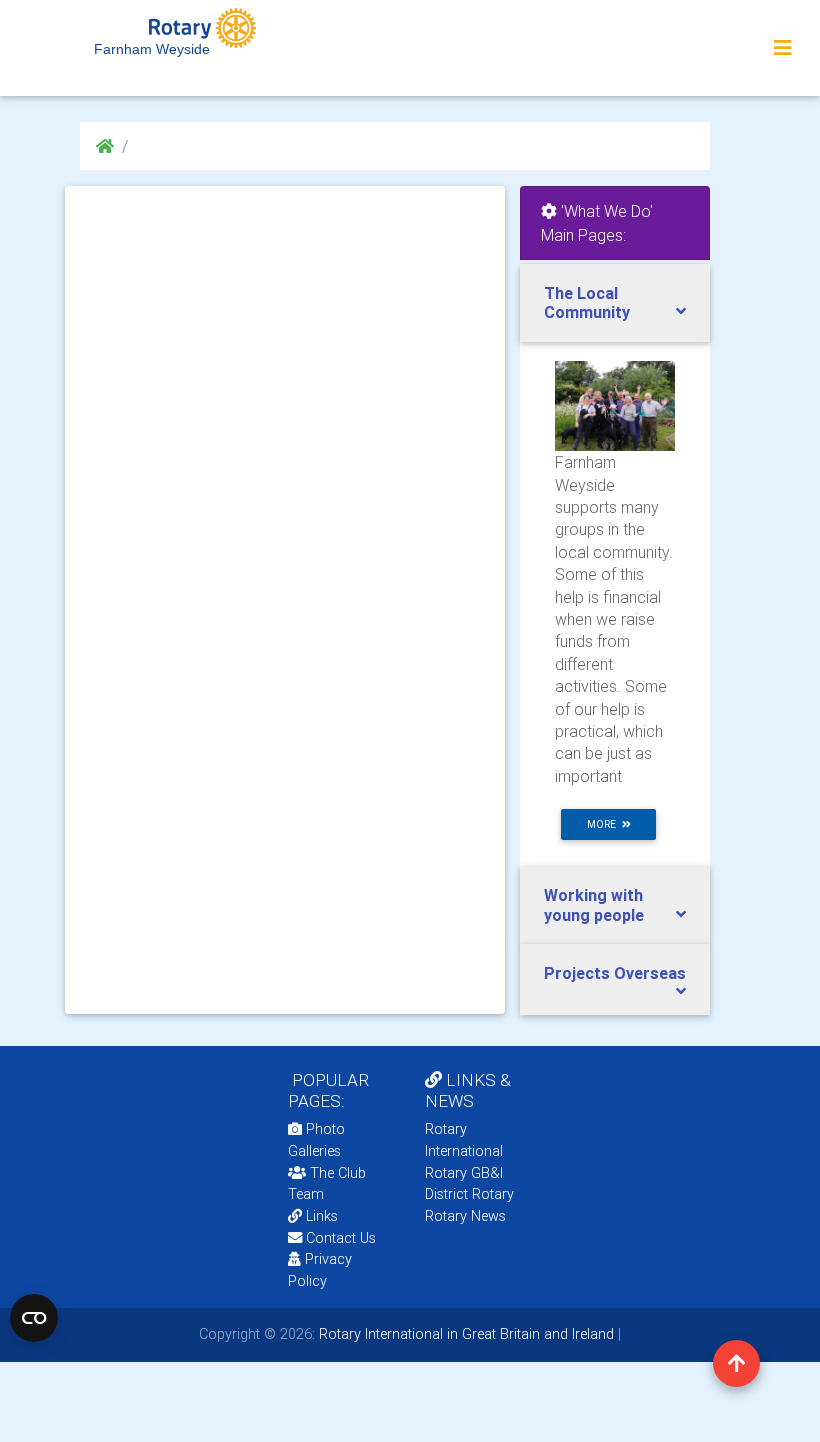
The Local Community (587, 302)
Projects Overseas (615, 973)
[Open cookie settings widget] (34, 1318)
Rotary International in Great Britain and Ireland (464, 1334)
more (604, 824)
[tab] (615, 303)
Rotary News (465, 1216)
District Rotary (469, 1194)
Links (322, 1216)
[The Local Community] (615, 405)
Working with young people (594, 904)
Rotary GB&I (464, 1173)
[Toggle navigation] (783, 48)
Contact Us (339, 1238)
